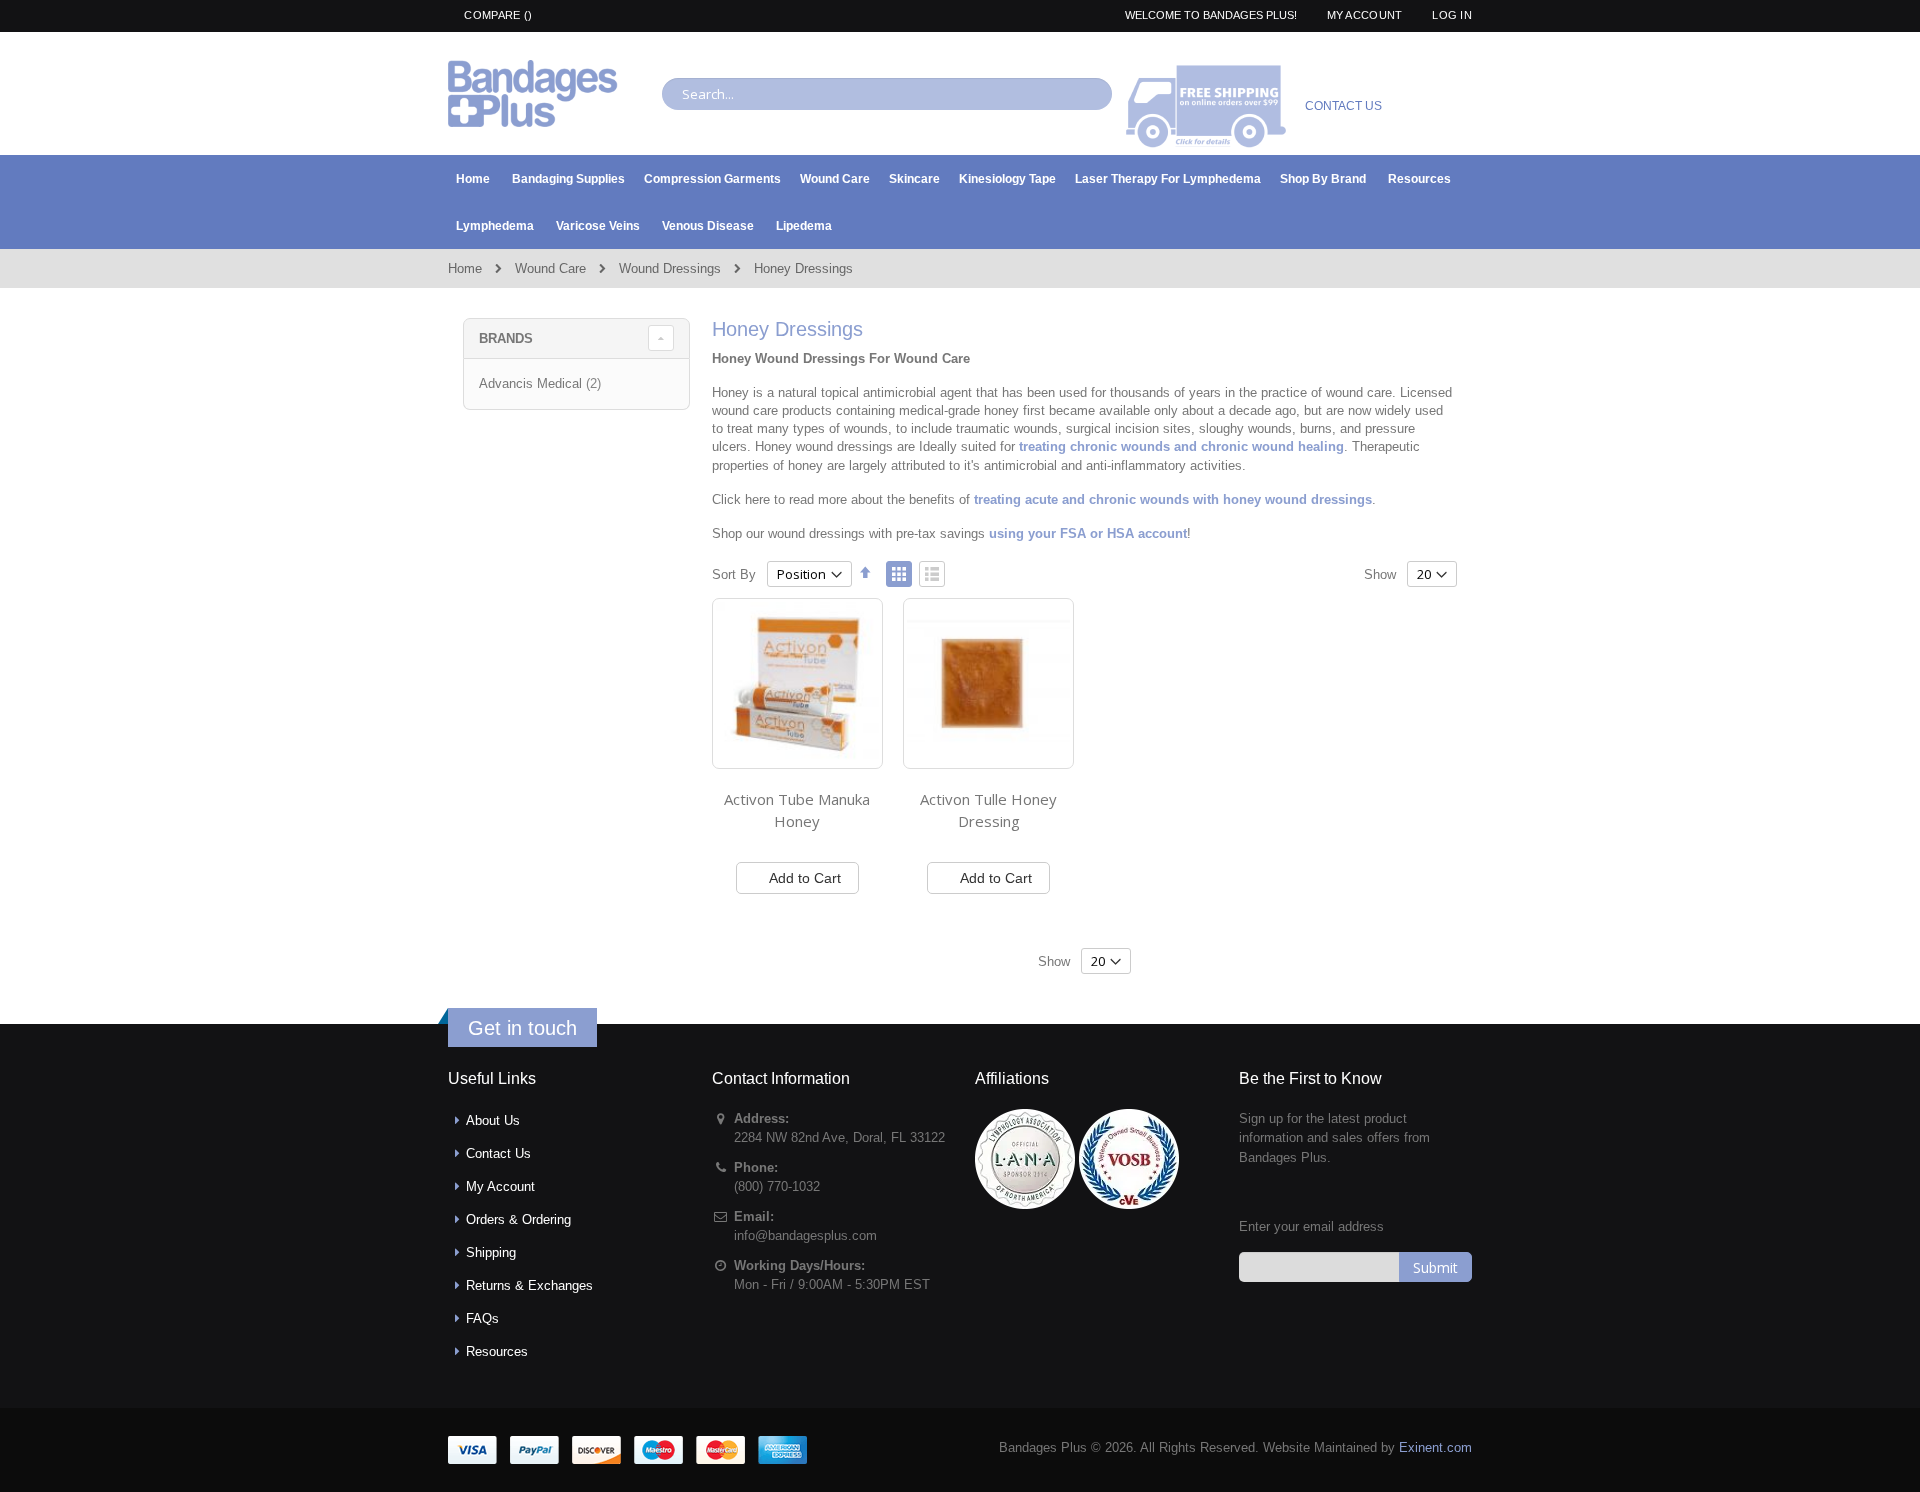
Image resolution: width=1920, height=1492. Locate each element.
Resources (497, 1351)
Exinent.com (1435, 1447)
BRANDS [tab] (506, 338)
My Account (1365, 15)
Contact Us (498, 1153)
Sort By (734, 574)
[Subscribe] (1435, 1267)
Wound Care (550, 268)
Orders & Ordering (518, 1219)
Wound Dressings (670, 268)
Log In (1452, 15)
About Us (493, 1120)
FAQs (482, 1318)
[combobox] (887, 94)
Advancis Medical (542, 383)
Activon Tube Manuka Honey (797, 810)
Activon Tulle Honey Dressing (988, 810)
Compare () (496, 15)
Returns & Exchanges (529, 1285)
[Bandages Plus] (533, 93)
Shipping (491, 1252)
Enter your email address (1311, 1226)
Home (465, 268)
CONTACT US (1343, 106)
